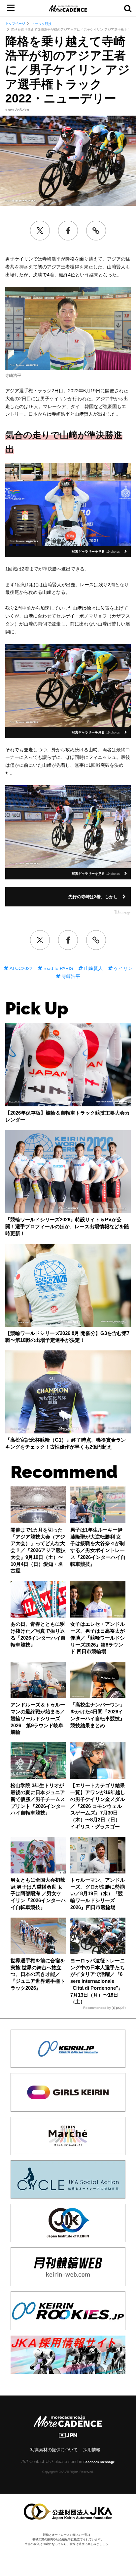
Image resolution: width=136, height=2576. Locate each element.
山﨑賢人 (93, 968)
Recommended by (97, 2008)
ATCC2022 (20, 968)
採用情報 (92, 2450)
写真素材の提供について (54, 2450)
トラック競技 (41, 24)
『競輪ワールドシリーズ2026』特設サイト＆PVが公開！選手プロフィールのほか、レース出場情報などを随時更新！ (67, 1227)
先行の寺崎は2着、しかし (93, 897)
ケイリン (122, 968)
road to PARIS (58, 968)
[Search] (128, 8)
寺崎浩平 (70, 976)
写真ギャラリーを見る (96, 552)
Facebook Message (99, 2462)
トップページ (15, 24)
